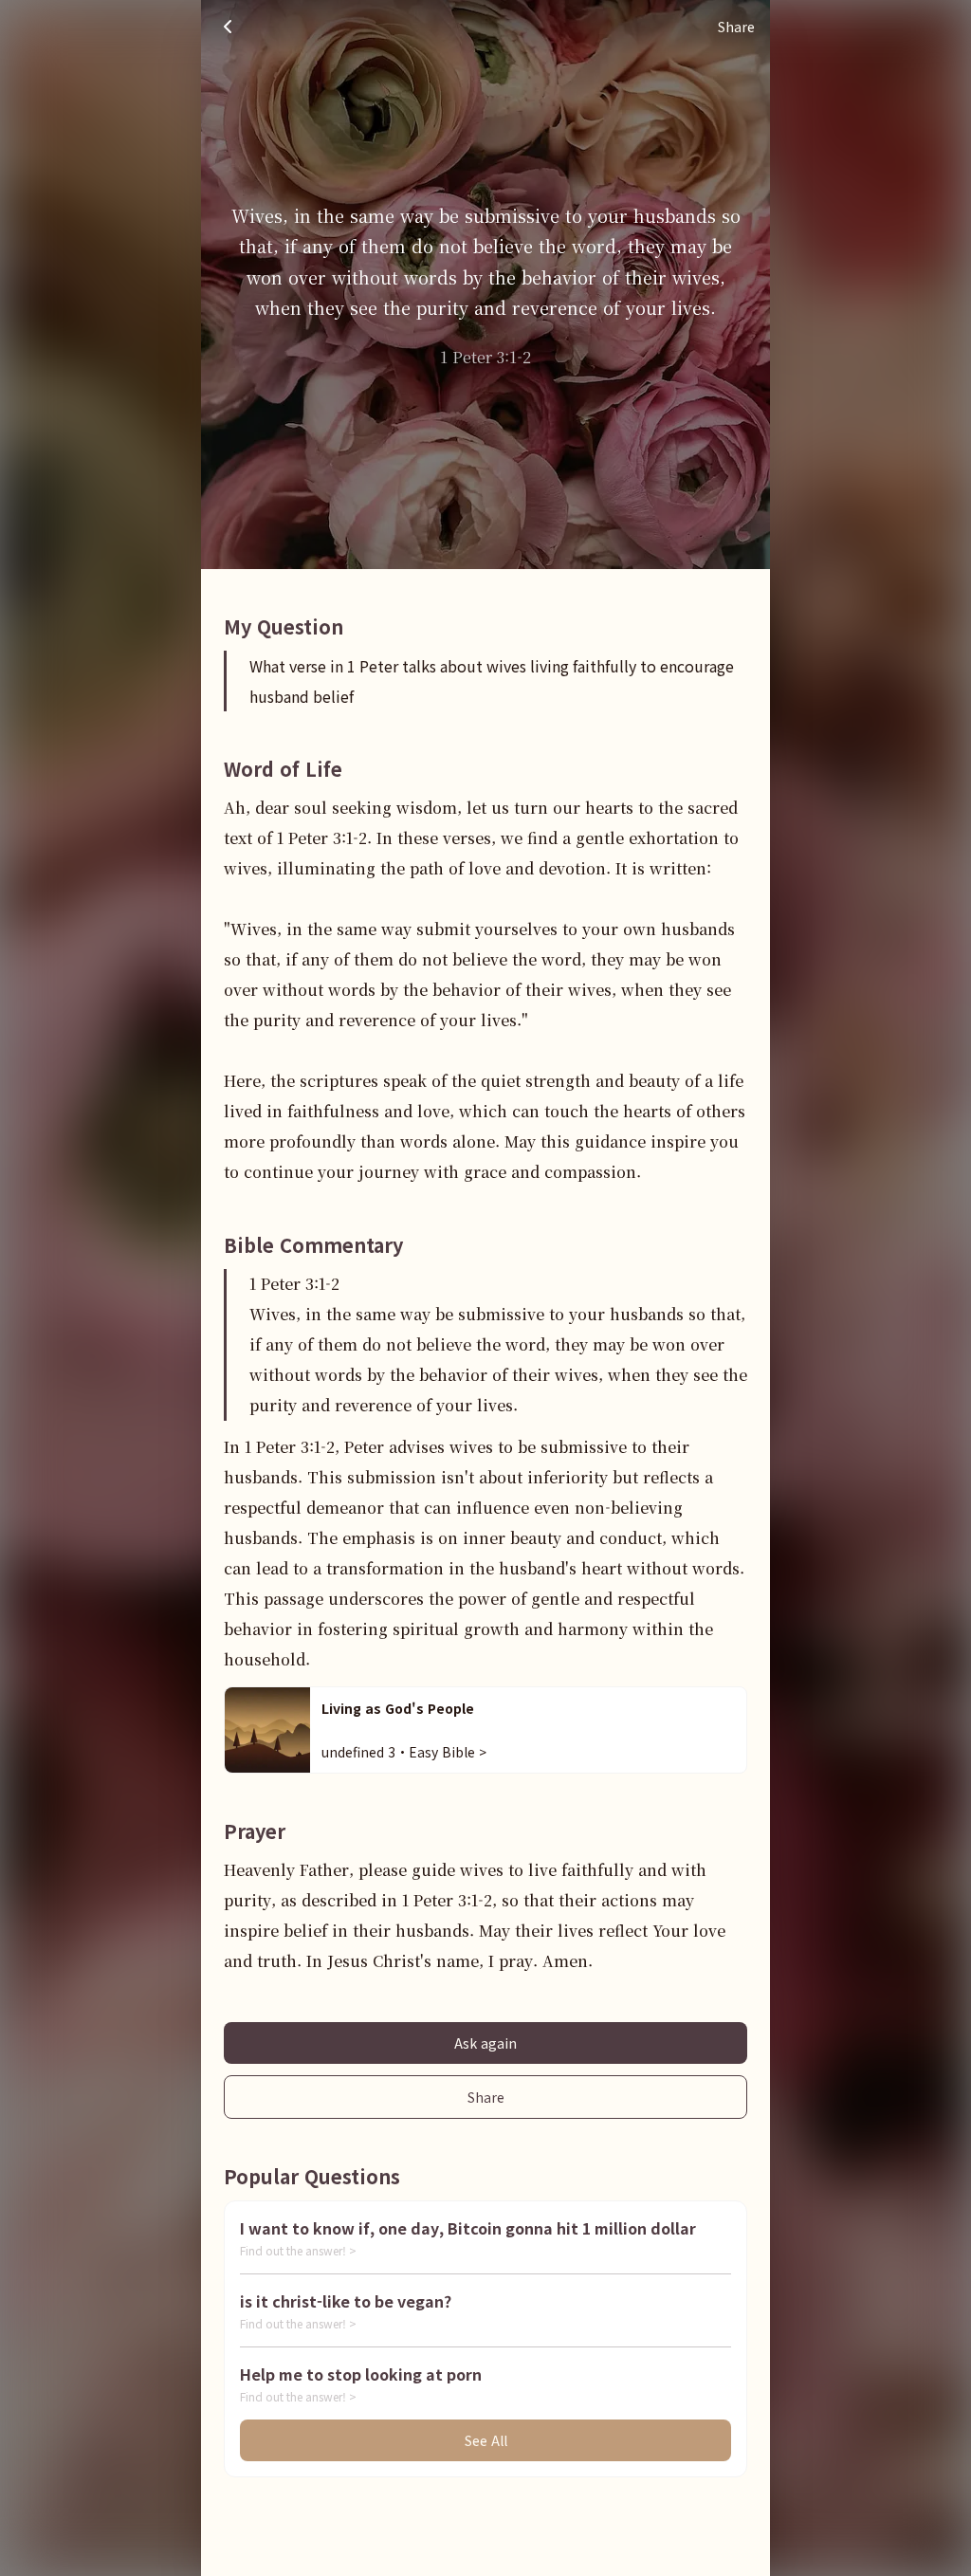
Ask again (485, 2043)
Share (486, 2097)
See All (486, 2440)
